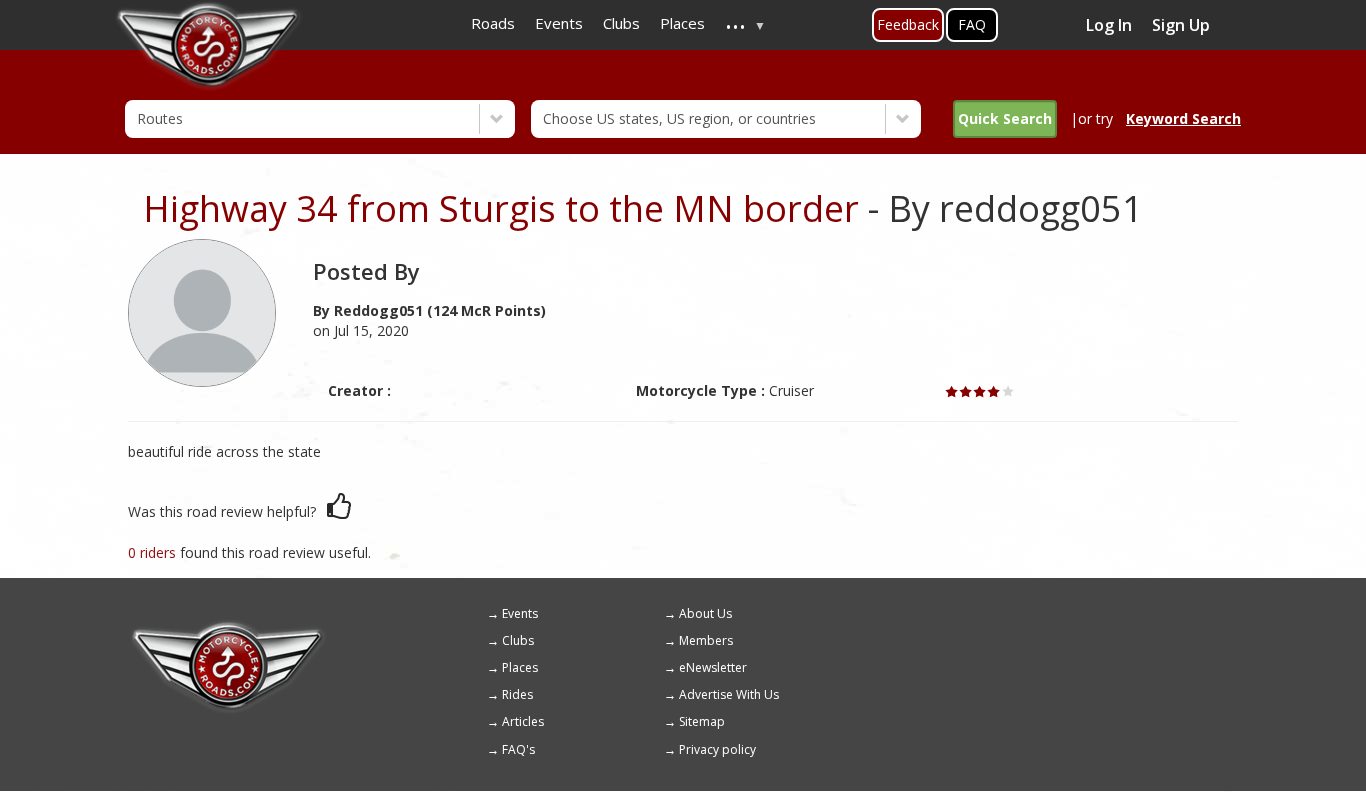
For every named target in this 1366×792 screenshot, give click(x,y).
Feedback (908, 24)
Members (706, 640)
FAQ (972, 24)
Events (520, 613)
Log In (1109, 25)
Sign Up (1181, 25)
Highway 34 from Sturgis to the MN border (501, 208)
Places (520, 667)
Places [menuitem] (682, 23)
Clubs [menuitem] (621, 23)
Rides (517, 694)
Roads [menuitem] (493, 23)
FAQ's (518, 749)
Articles (523, 721)
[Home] (228, 628)
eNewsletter (713, 667)
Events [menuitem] (559, 23)
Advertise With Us (729, 694)
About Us (705, 613)
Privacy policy (717, 749)
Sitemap (702, 721)
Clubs (518, 640)
